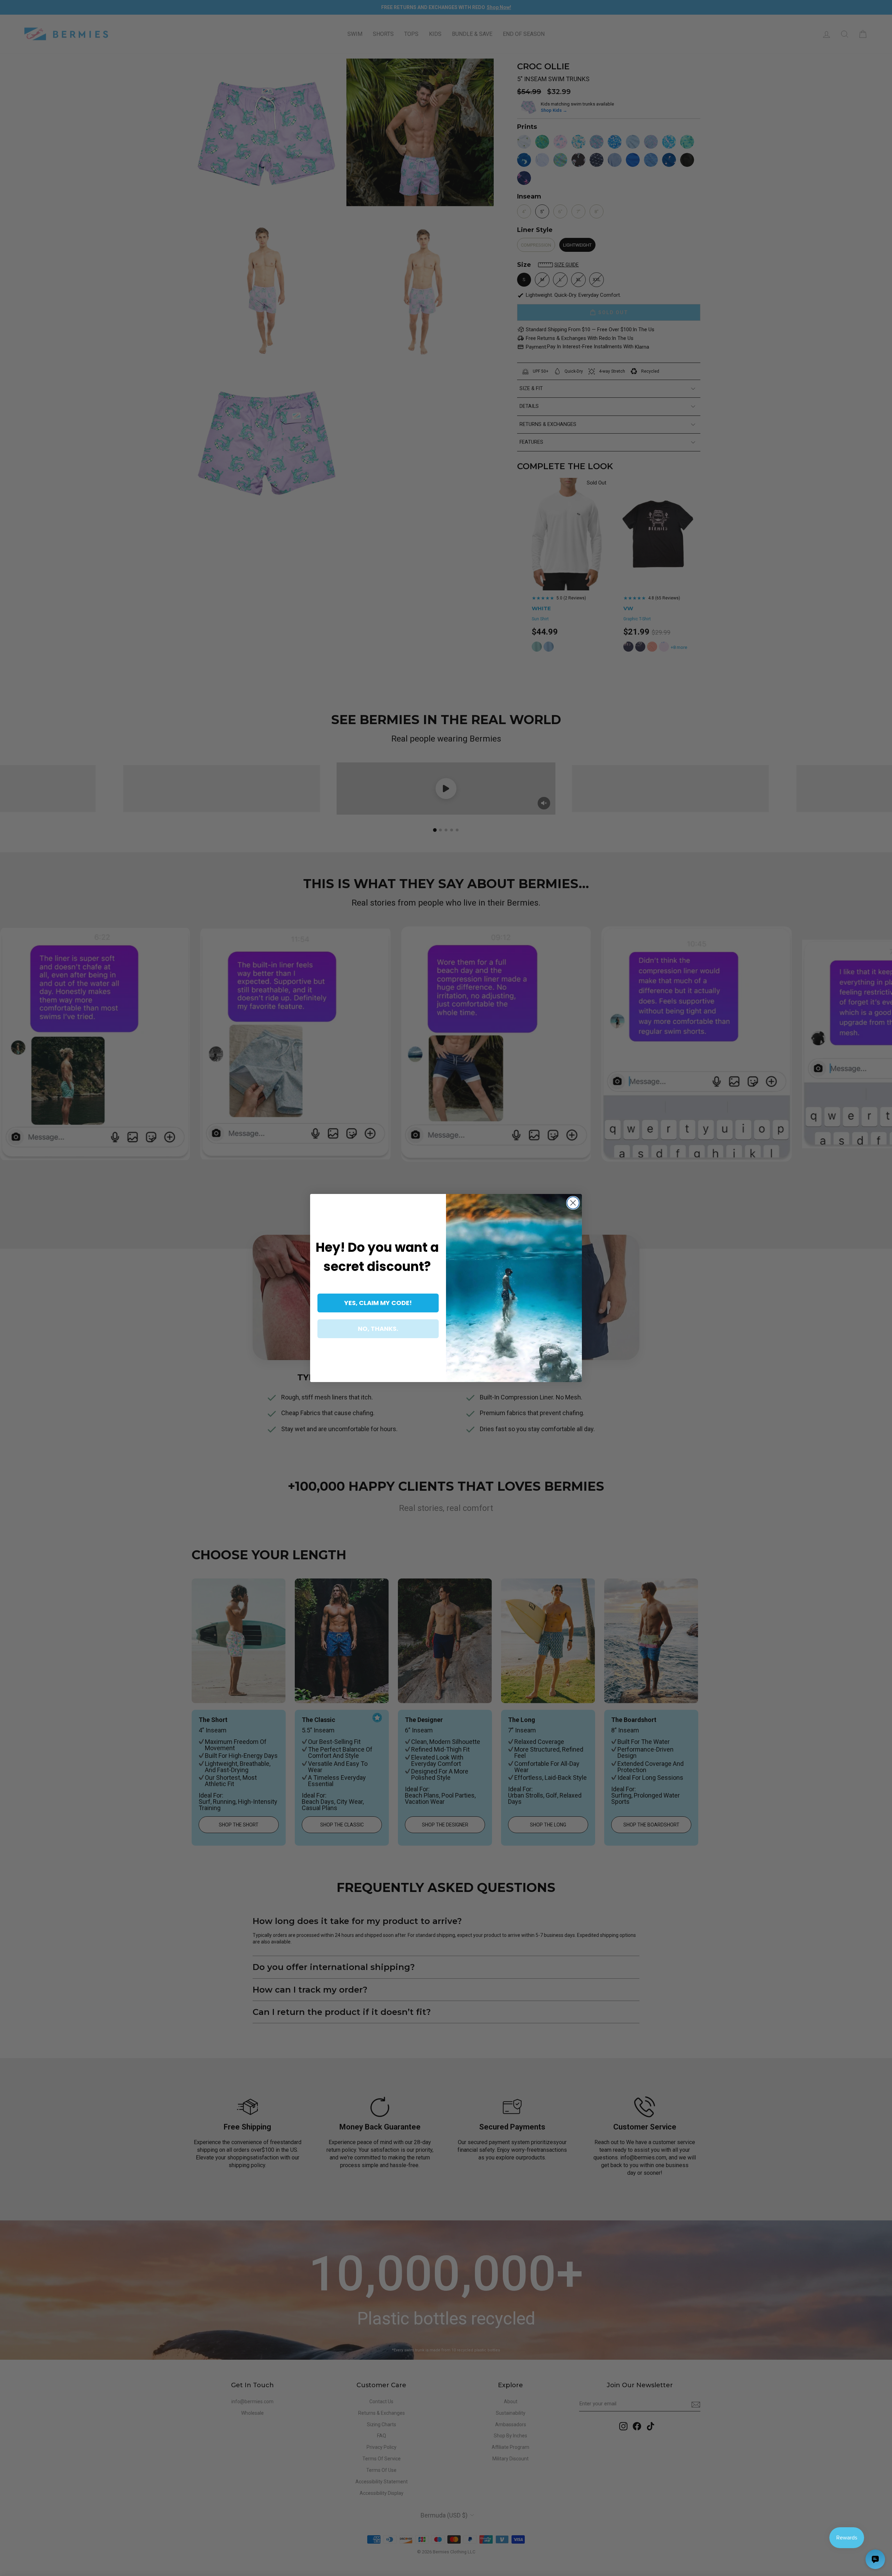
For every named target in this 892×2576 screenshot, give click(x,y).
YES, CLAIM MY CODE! (378, 1303)
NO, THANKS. (378, 1329)
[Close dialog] (573, 1203)
